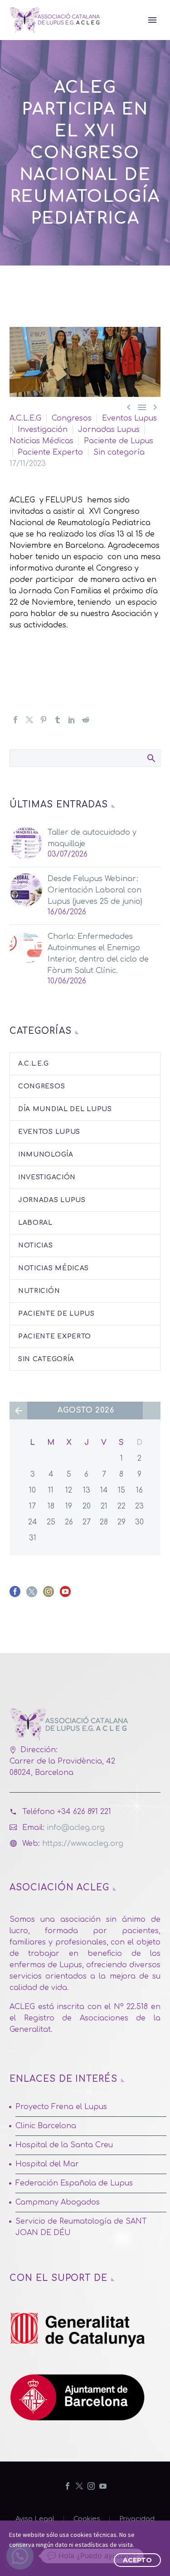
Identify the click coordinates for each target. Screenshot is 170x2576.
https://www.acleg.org (83, 1844)
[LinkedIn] (72, 720)
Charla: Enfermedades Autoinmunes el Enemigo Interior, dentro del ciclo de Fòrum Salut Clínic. (98, 954)
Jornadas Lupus (109, 430)
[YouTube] (103, 2486)
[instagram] (49, 1595)
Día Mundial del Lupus (65, 1109)
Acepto (137, 2560)
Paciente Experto (50, 452)
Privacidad (137, 2519)
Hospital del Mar (47, 2164)
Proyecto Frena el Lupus (61, 2107)
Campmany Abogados (58, 2202)
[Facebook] (15, 720)
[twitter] (32, 1595)
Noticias (36, 1245)
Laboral (35, 1223)
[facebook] (15, 1595)
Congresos (72, 418)
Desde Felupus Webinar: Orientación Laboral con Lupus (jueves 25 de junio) (95, 890)
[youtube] (65, 1595)
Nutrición (39, 1291)
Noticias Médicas (41, 441)
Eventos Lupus (129, 418)
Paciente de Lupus (119, 441)
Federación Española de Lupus (74, 2183)
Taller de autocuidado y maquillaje (92, 838)
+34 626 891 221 (84, 1812)
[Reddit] (86, 720)
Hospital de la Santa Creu (64, 2145)
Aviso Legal (35, 2519)
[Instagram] (91, 2486)
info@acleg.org (76, 1828)
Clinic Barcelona (46, 2126)
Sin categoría (119, 452)
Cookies (87, 2519)
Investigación (43, 430)
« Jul (18, 1411)
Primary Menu (152, 20)
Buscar (151, 758)
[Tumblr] (58, 720)
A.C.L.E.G (25, 418)
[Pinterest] (44, 720)
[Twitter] (29, 720)
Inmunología (46, 1155)
